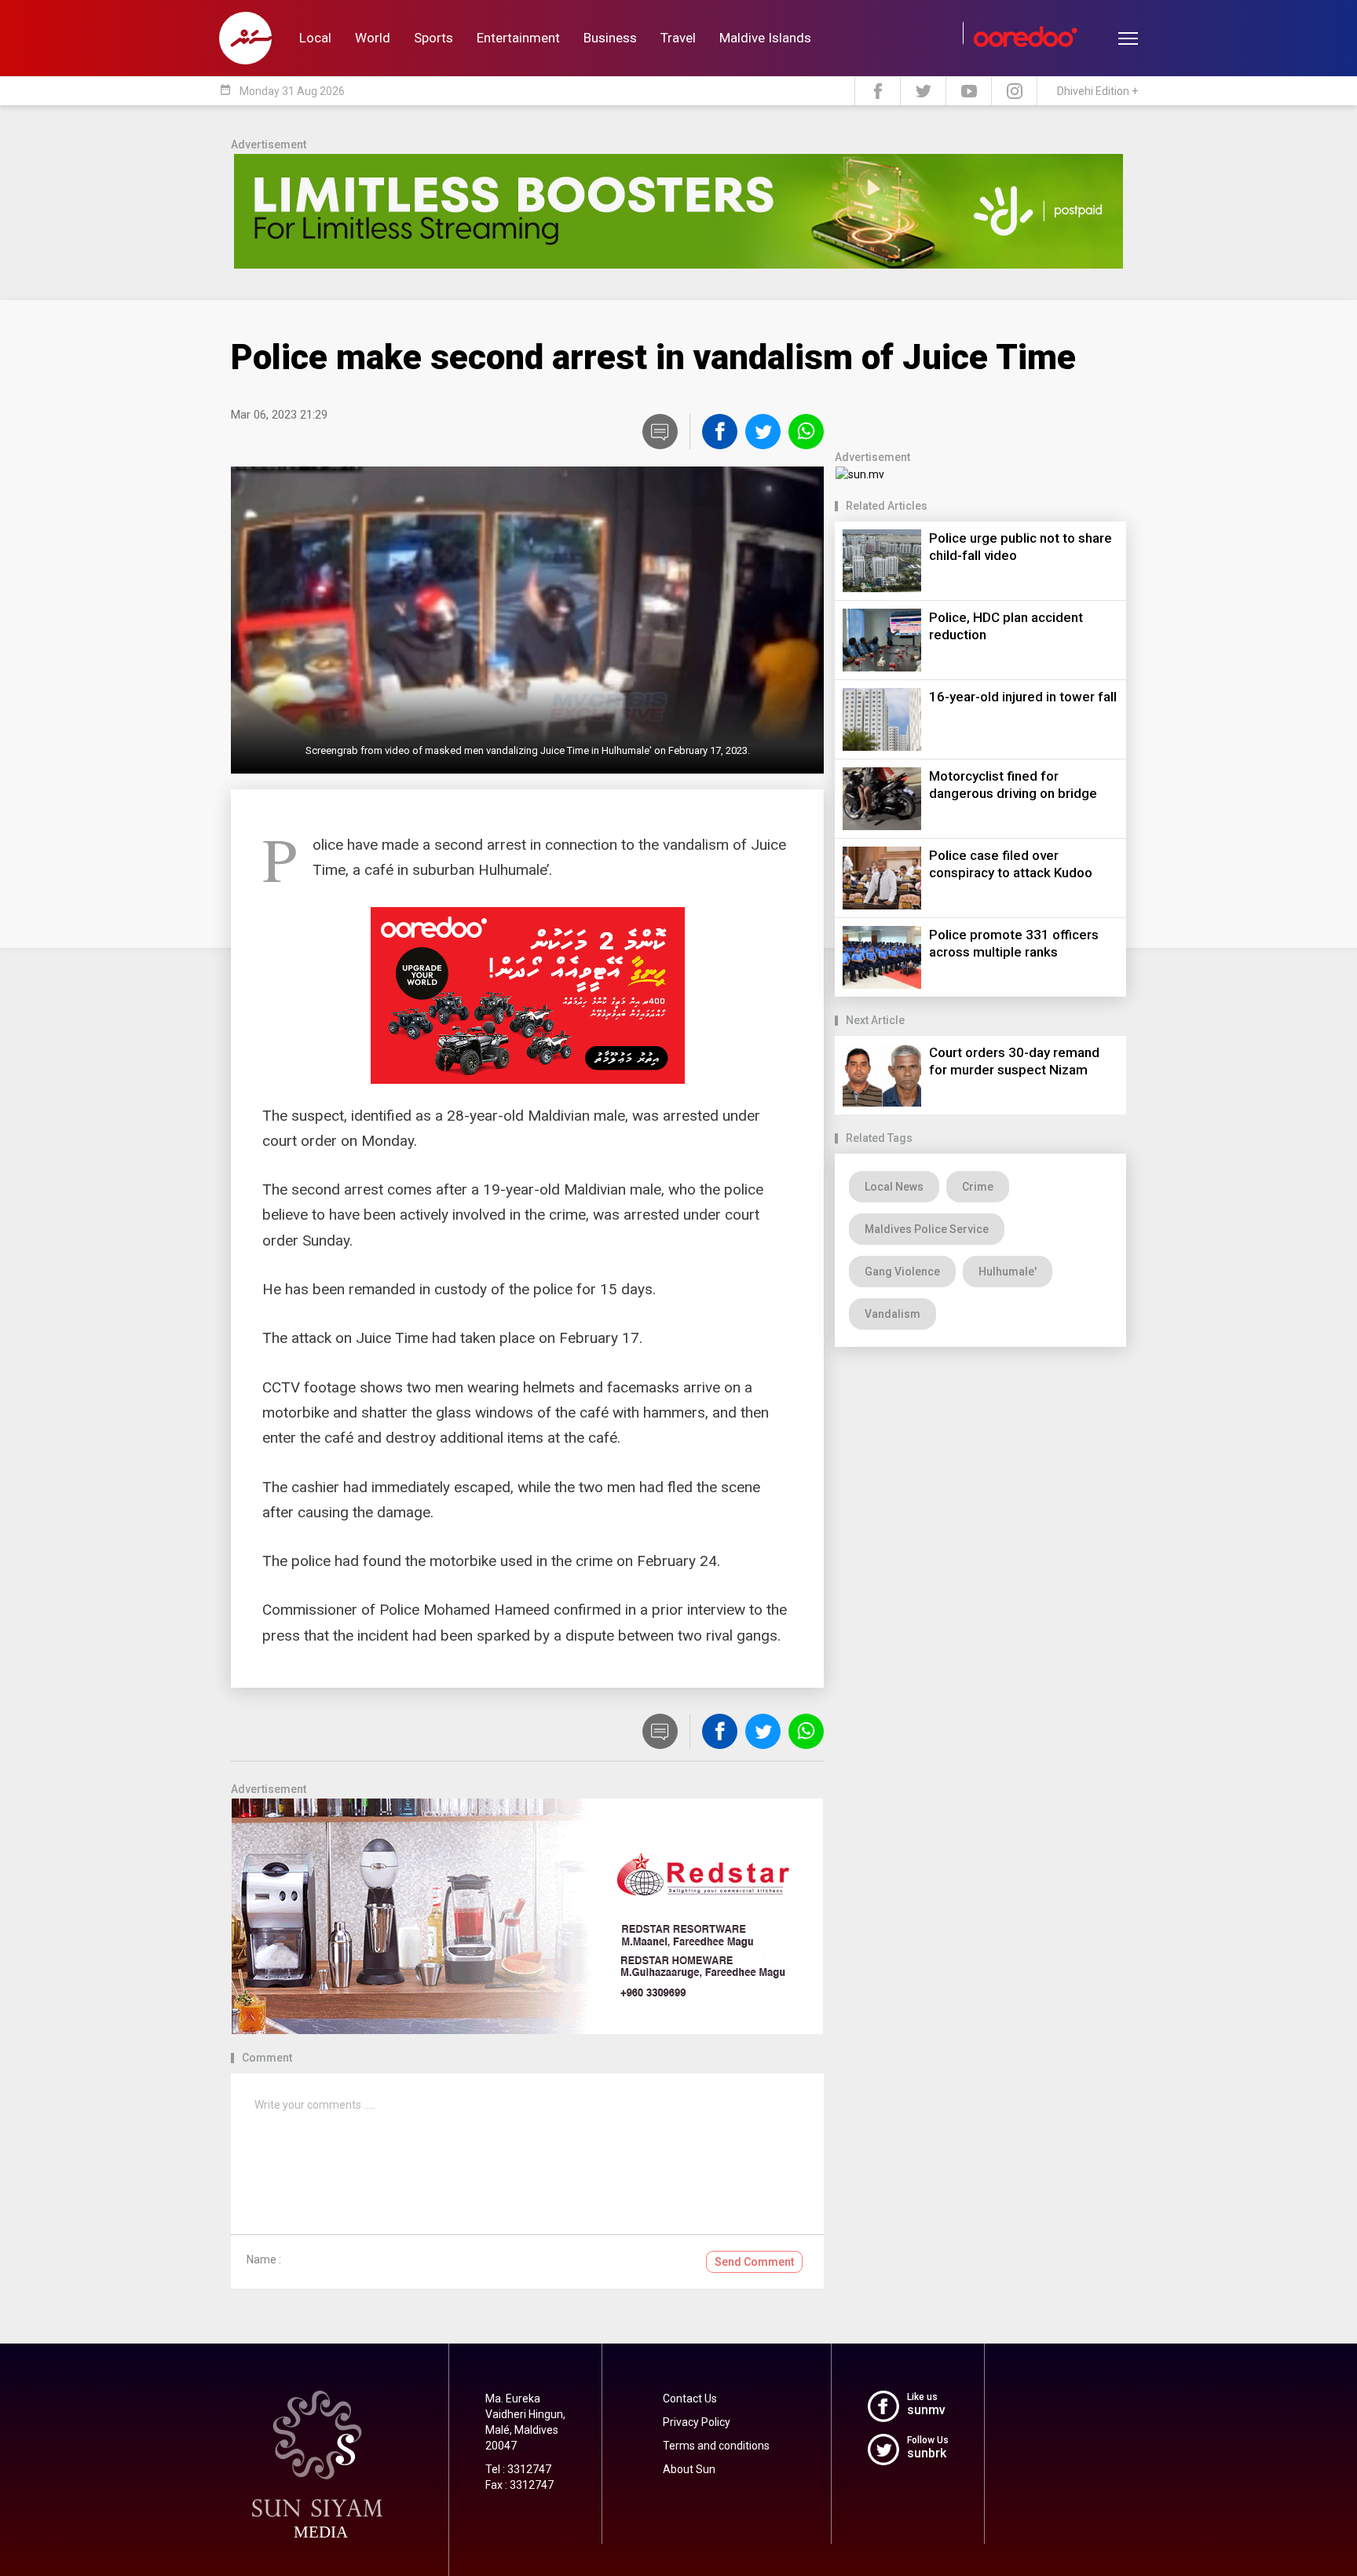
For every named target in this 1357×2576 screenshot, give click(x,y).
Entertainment (518, 38)
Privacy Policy (697, 2422)
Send (754, 2262)
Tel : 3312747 (518, 2469)
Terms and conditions (716, 2446)
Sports (433, 38)
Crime (978, 1187)
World (373, 38)
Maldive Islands (765, 38)
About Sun (689, 2469)
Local (315, 38)
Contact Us (690, 2399)
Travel (678, 38)
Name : (264, 2259)
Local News (894, 1187)
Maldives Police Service (927, 1229)
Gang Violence (902, 1272)
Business (610, 38)
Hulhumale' (1008, 1272)
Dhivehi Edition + (1097, 91)
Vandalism (892, 1314)
